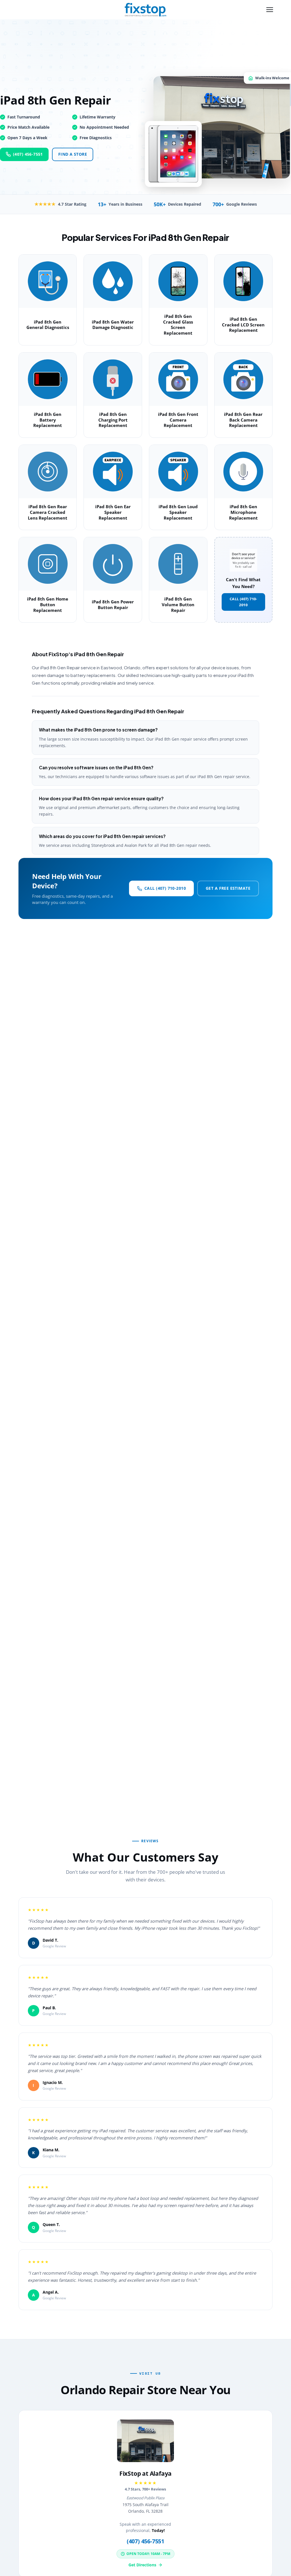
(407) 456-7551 (28, 154)
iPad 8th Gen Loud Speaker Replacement (178, 512)
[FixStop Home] (145, 10)
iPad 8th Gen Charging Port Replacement (113, 420)
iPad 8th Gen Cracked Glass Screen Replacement (178, 325)
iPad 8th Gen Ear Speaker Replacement (113, 512)
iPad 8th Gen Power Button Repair (113, 605)
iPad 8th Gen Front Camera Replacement (178, 420)
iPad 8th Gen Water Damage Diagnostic (113, 325)
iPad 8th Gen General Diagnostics (48, 325)
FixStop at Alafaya (145, 2473)
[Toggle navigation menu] (270, 10)
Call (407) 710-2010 (243, 602)
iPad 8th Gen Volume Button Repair (178, 605)
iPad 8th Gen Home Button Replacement (48, 605)
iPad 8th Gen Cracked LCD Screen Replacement (243, 325)
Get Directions (142, 2565)
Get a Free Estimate (228, 888)
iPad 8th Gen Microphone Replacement (243, 512)
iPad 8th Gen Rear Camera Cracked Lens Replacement (48, 512)
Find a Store (73, 154)
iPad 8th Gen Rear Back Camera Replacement (243, 420)
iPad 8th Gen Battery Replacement (48, 420)
